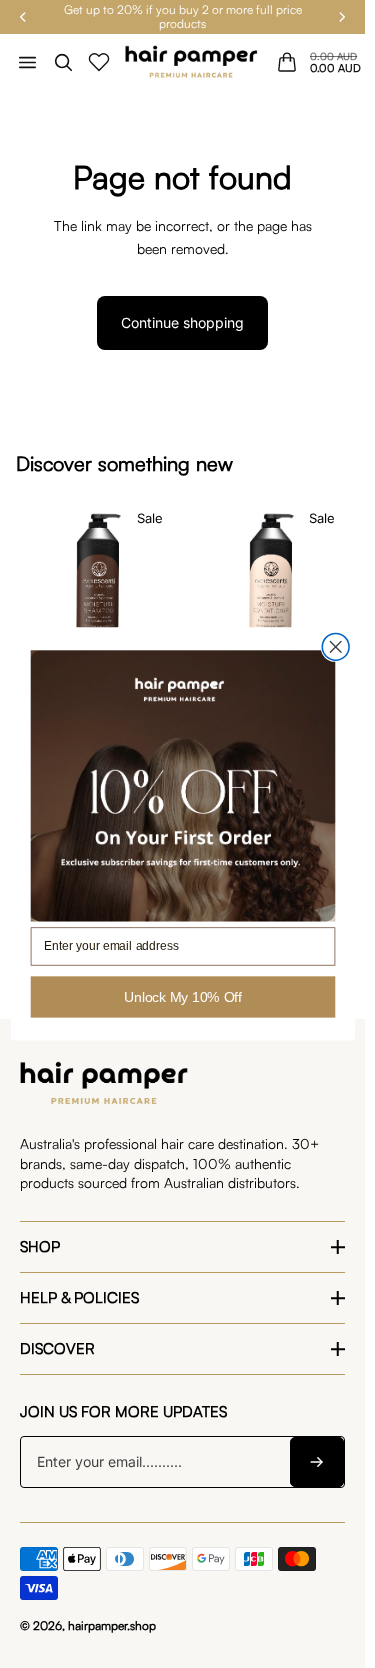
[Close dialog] (335, 647)
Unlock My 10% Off (183, 996)
